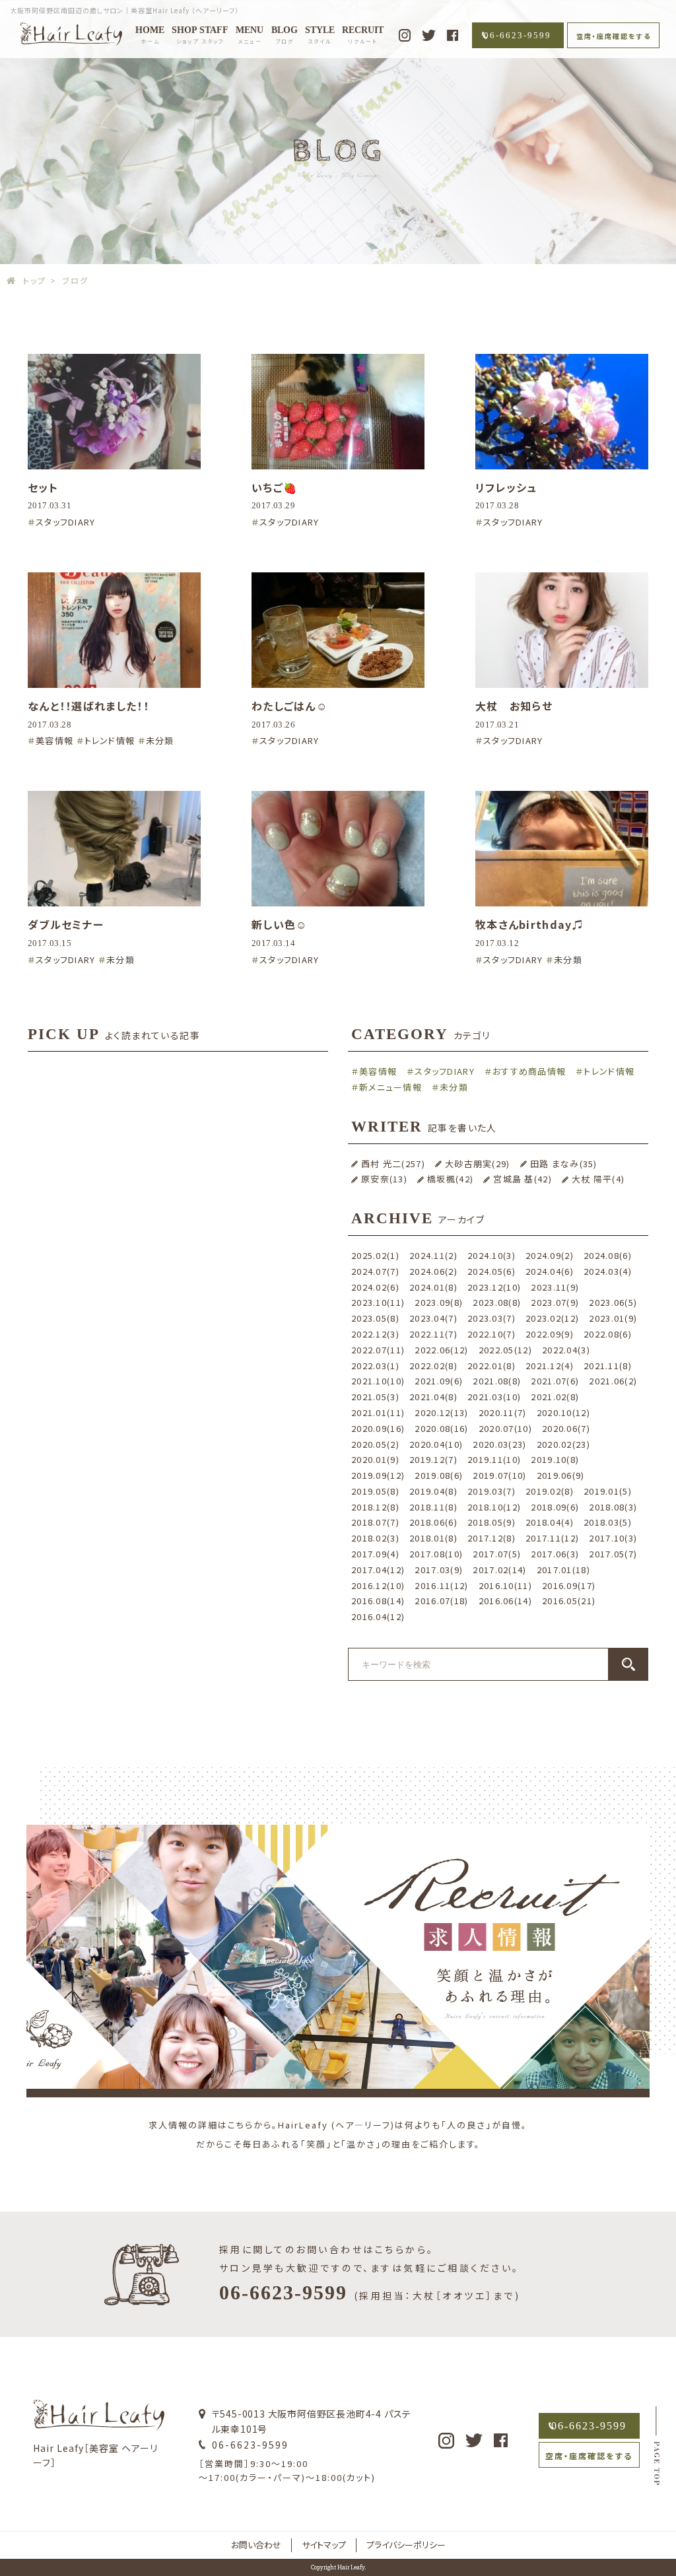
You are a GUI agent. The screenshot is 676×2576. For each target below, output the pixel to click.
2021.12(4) (550, 1366)
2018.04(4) (550, 1522)
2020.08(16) (441, 1428)
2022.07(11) (378, 1350)
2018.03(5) (608, 1522)
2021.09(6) (439, 1381)
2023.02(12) (552, 1318)
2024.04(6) (550, 1271)
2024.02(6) (375, 1287)
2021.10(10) (378, 1381)
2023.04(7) (433, 1318)
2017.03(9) (439, 1570)
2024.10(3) (491, 1255)
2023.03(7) (491, 1318)
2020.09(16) (378, 1428)
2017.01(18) (563, 1570)
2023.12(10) (494, 1287)
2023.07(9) (555, 1302)
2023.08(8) (497, 1302)
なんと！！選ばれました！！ (88, 706)
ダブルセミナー (66, 924)
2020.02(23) (563, 1444)
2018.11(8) (433, 1507)
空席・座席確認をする (614, 36)
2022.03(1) (375, 1366)
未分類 (160, 740)
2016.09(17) (569, 1585)
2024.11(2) (433, 1255)
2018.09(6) (555, 1507)
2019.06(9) (561, 1475)
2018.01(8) (433, 1538)
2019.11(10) (494, 1459)
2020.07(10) (505, 1428)
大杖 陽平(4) (598, 1179)
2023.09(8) (439, 1302)
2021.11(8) (608, 1366)
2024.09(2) (550, 1255)
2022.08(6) (608, 1334)
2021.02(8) (555, 1397)
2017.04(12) (378, 1570)
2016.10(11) (505, 1585)
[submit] (628, 1664)
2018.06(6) (433, 1522)
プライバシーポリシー (406, 2545)
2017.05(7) (613, 1554)
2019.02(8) (550, 1491)
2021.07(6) (555, 1381)
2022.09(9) (550, 1334)
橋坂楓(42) (450, 1179)
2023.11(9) (555, 1287)
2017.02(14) (499, 1570)
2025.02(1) (375, 1255)
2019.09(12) (378, 1475)
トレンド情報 (110, 740)
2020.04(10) (436, 1444)
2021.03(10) (494, 1397)
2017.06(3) (555, 1554)
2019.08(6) (439, 1475)
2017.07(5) (497, 1554)
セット (43, 487)
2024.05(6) (491, 1271)
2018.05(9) (491, 1522)
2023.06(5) (613, 1302)
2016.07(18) (441, 1601)
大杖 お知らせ (514, 706)
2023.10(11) (378, 1302)
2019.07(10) (499, 1475)
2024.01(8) (433, 1287)
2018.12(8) (375, 1507)
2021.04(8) (433, 1397)
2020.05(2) (375, 1444)
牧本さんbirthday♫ (529, 924)
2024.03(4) (608, 1271)
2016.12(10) (378, 1585)
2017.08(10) (436, 1554)
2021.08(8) (497, 1381)
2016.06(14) (505, 1601)
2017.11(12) (552, 1538)
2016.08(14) (378, 1601)
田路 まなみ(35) (564, 1164)
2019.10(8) (555, 1459)
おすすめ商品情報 (529, 1071)
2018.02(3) (375, 1538)
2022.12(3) (375, 1334)
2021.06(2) (613, 1381)
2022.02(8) (433, 1366)
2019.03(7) (491, 1491)
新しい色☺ (280, 924)
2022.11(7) (433, 1334)
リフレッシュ (506, 487)
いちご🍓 (274, 487)
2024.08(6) (608, 1255)
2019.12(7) (433, 1459)
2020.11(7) (503, 1412)
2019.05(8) (375, 1491)
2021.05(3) (375, 1397)
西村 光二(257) (393, 1164)
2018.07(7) (375, 1522)
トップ (34, 280)
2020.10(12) (563, 1412)
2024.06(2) (433, 1271)
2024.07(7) (375, 1271)
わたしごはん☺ (289, 706)
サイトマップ (324, 2545)
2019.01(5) (608, 1491)
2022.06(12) (441, 1350)
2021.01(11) (378, 1412)
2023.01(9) (613, 1318)
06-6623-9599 (518, 35)
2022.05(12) (505, 1350)
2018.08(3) (613, 1507)
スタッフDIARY (66, 522)
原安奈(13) (384, 1179)
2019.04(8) (433, 1491)
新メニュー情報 (390, 1087)
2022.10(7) (491, 1334)
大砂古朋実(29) (478, 1164)
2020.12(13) (441, 1412)
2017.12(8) (491, 1538)
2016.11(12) (441, 1585)
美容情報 (54, 740)
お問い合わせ (256, 2545)
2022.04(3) (566, 1350)
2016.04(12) (378, 1616)
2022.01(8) (491, 1366)
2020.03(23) (499, 1444)
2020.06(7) (566, 1428)
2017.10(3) (613, 1538)
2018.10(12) (494, 1507)
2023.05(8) (375, 1318)
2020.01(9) (375, 1459)
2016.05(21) (569, 1601)
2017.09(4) (375, 1554)
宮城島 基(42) (523, 1179)
